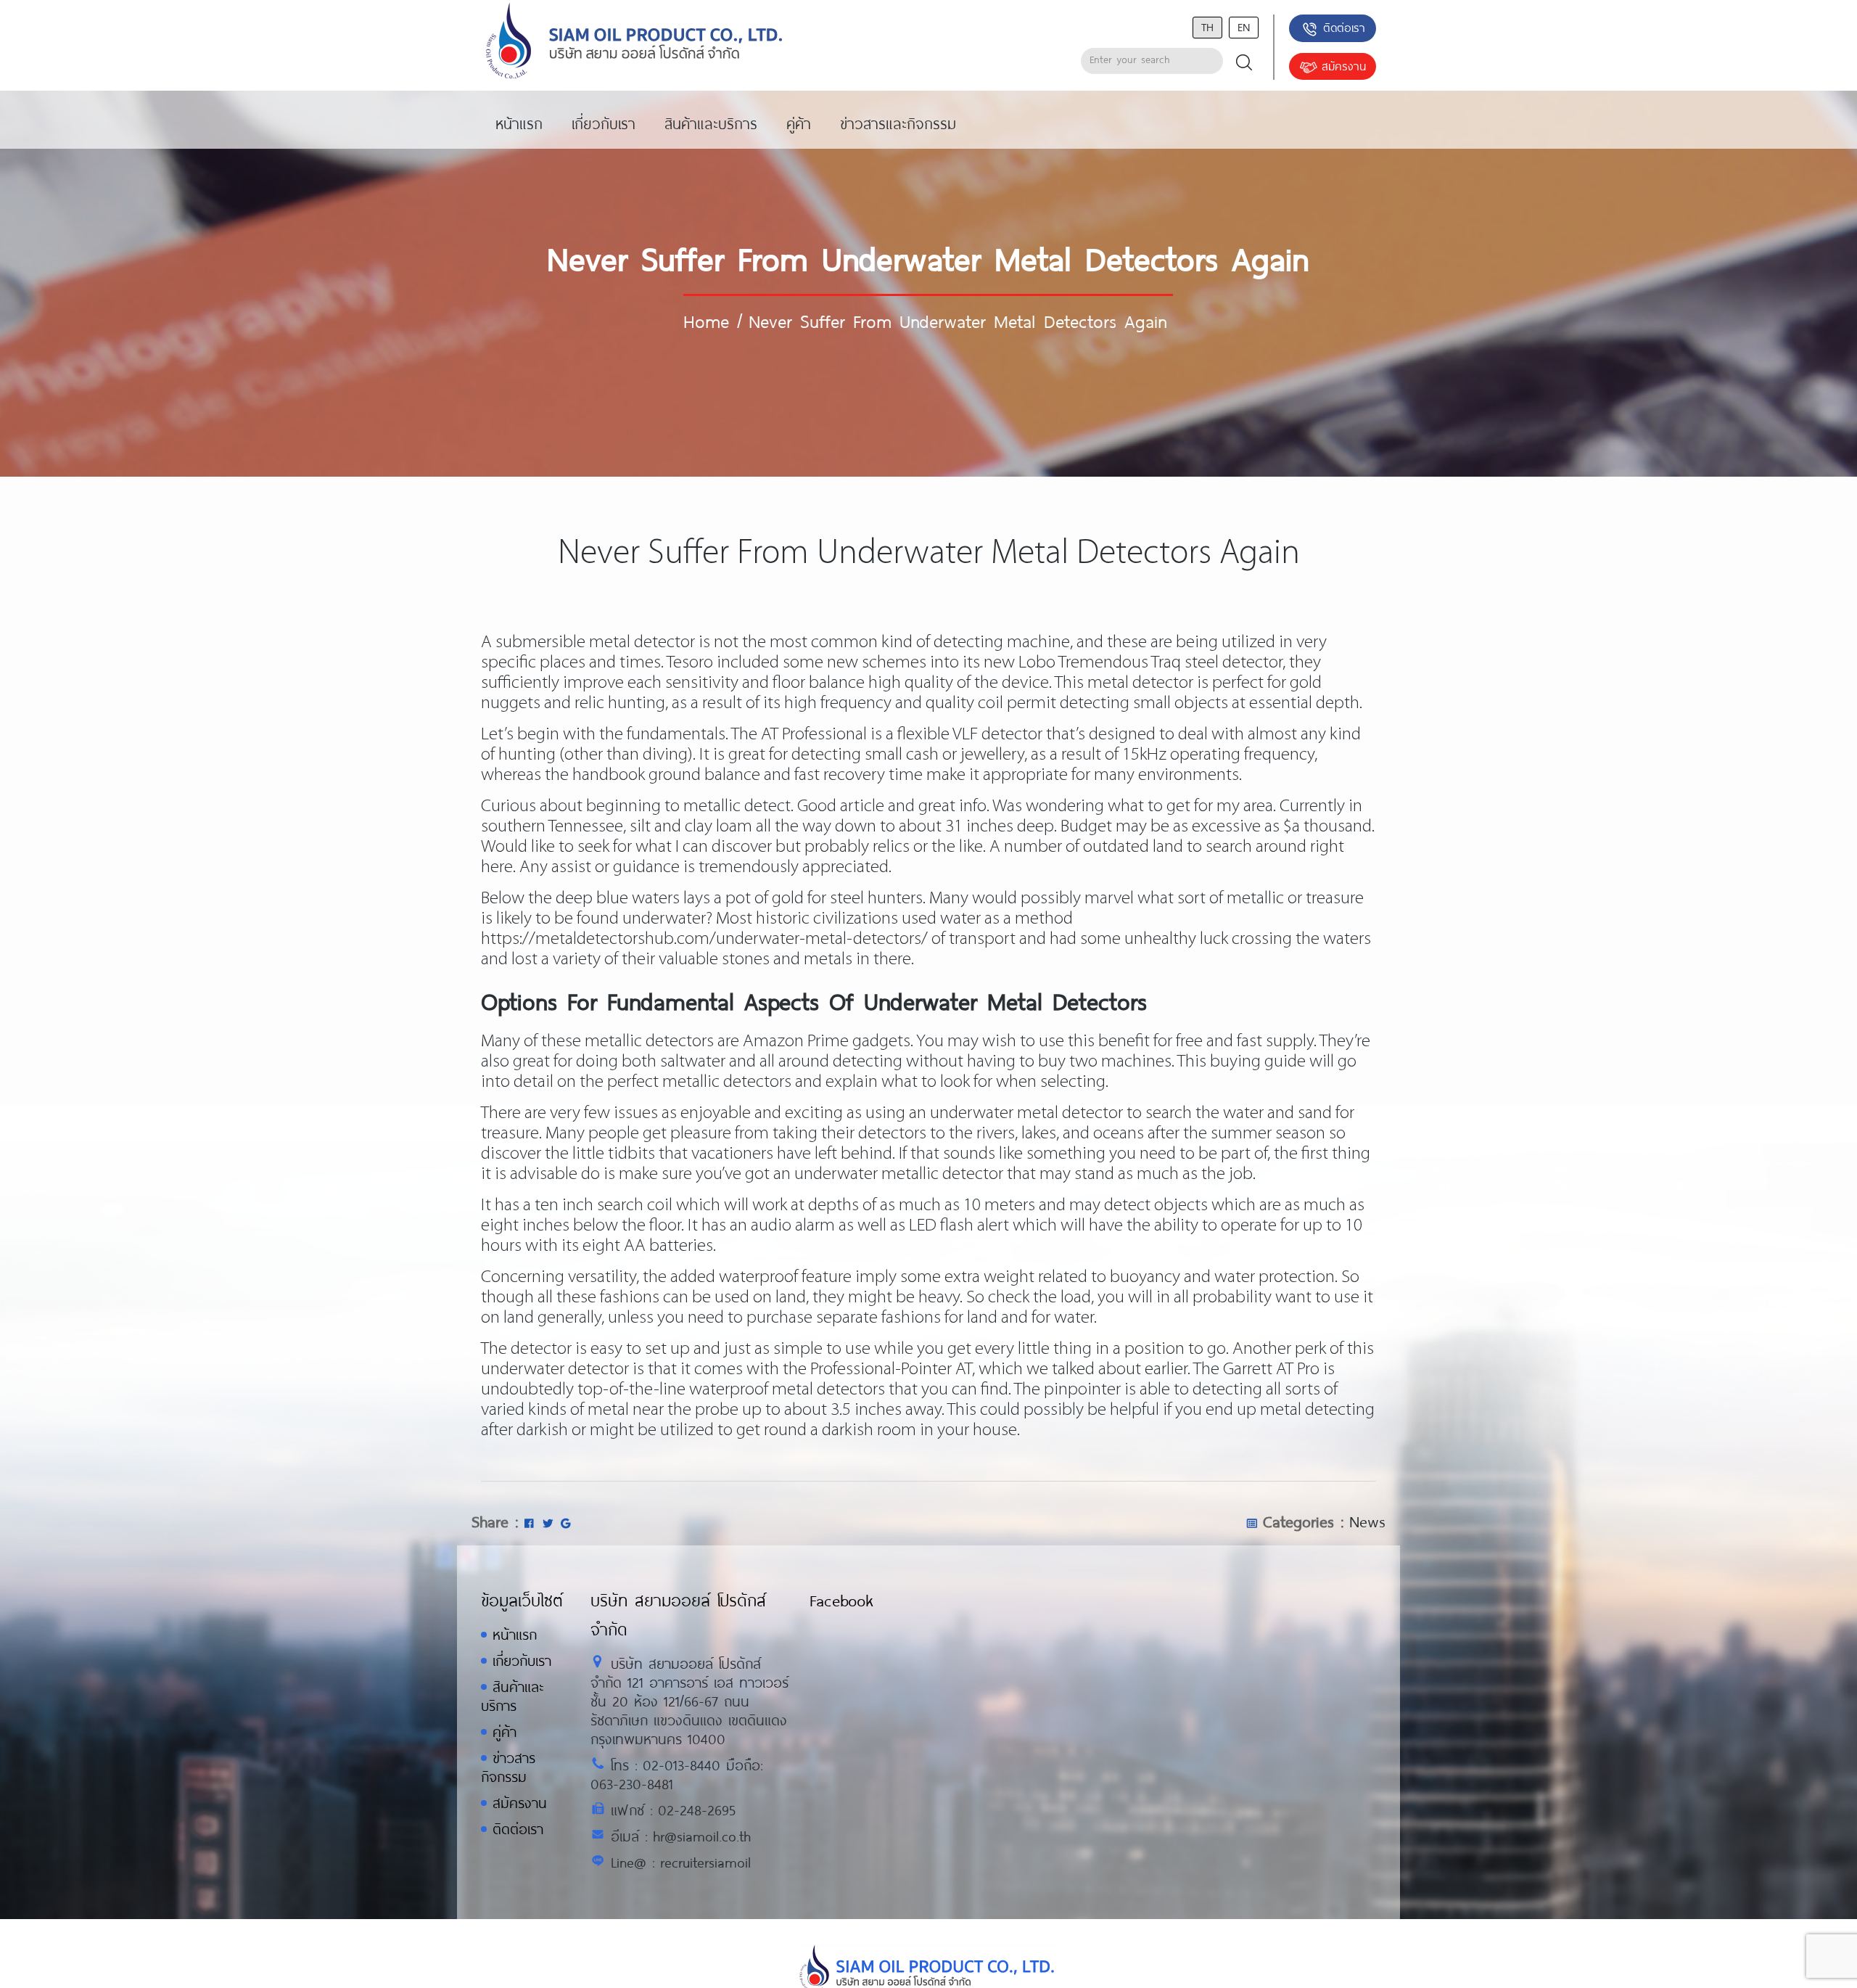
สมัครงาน (1344, 66)
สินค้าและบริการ (512, 1696)
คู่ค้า (505, 1732)
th (1207, 26)
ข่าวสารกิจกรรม (508, 1767)
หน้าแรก (515, 1634)
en (1244, 26)
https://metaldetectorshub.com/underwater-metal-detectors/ (704, 939)
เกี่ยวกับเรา (522, 1660)
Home (706, 321)
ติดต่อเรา (1344, 27)
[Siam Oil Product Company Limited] (634, 42)
